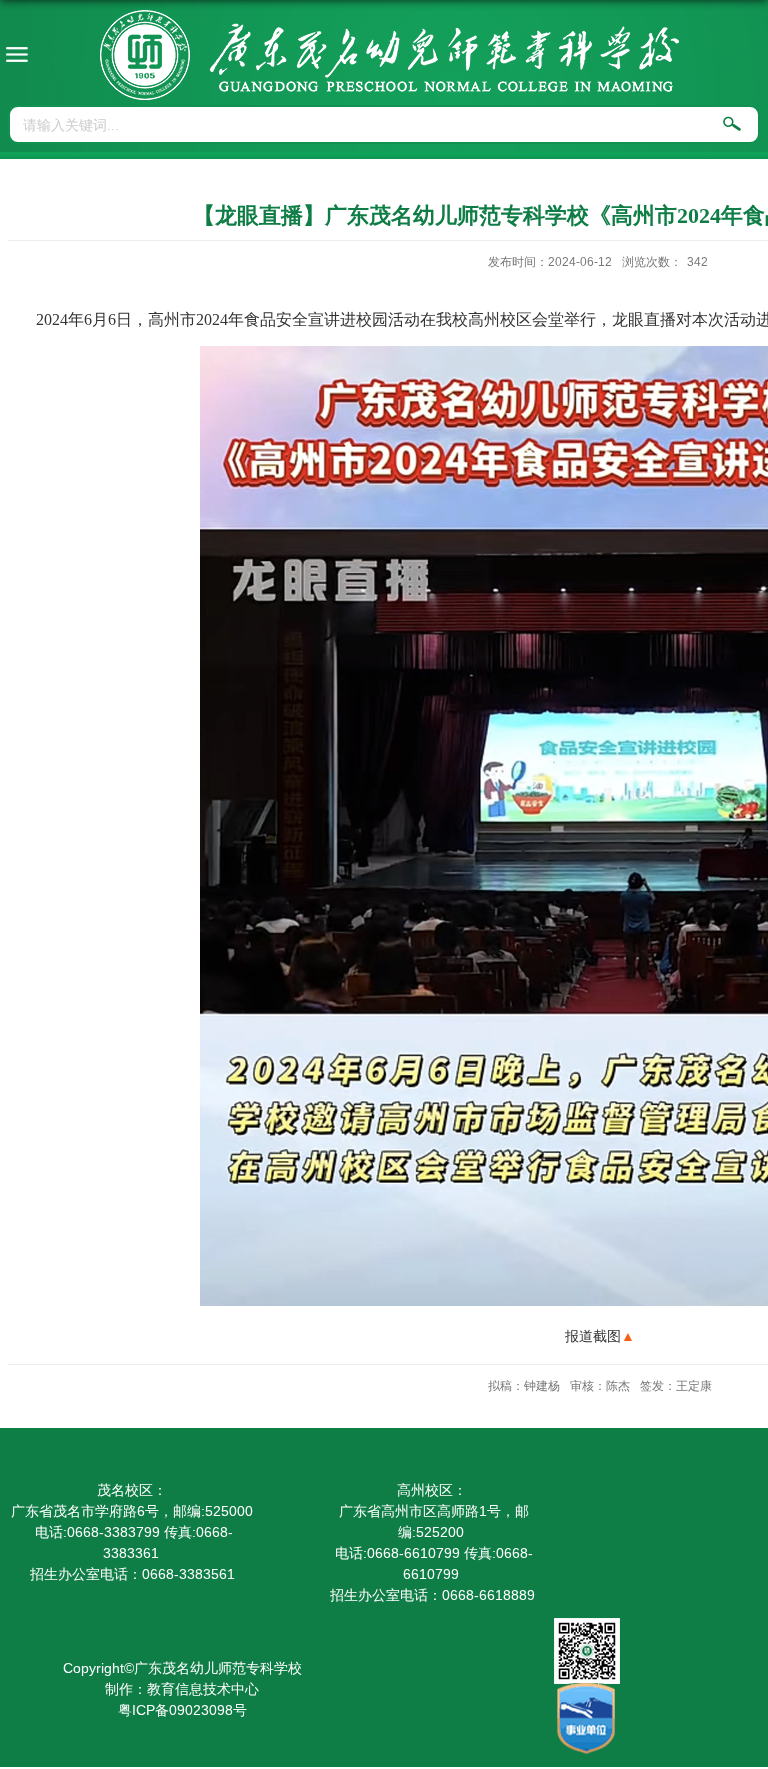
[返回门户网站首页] (389, 55)
